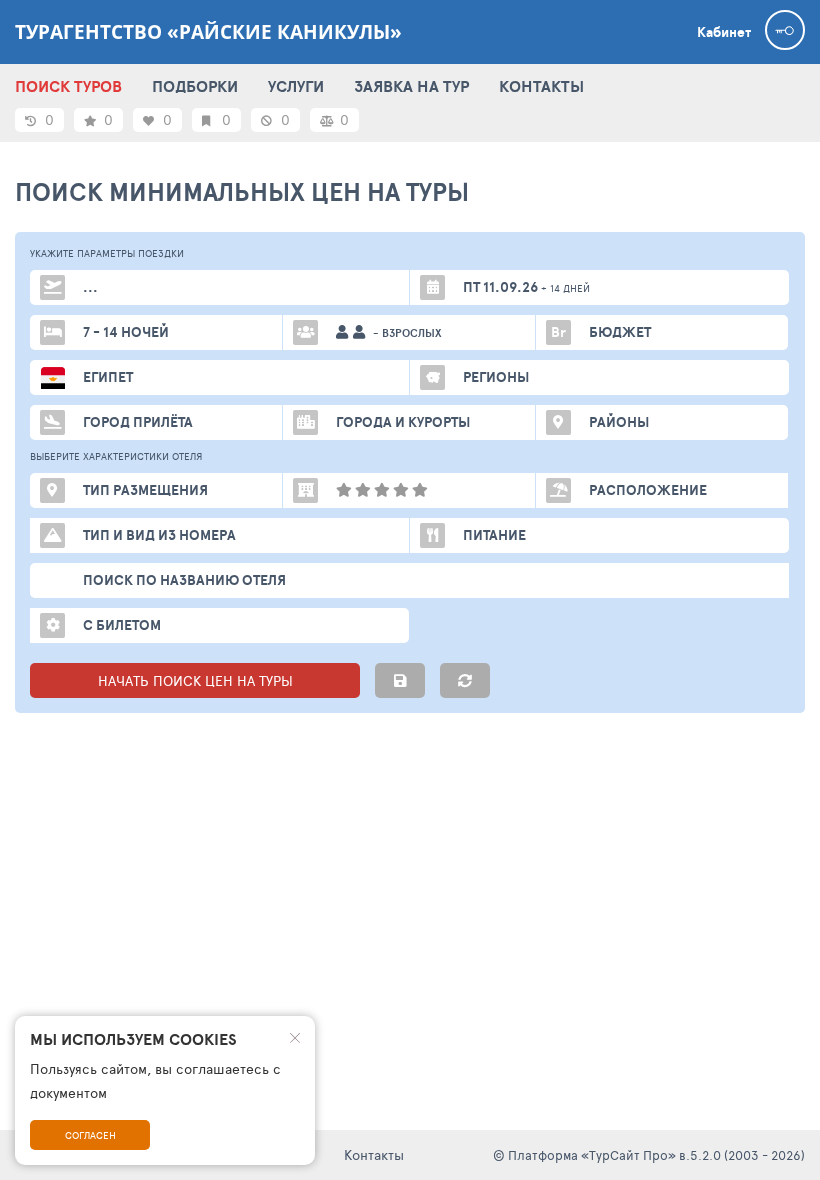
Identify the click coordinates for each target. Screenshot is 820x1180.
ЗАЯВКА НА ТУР (411, 86)
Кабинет (724, 32)
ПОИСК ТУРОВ (68, 86)
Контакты (374, 1154)
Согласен (90, 1135)
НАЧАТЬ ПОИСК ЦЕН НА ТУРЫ (195, 680)
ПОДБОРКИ (195, 86)
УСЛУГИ (296, 86)
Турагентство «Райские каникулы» (208, 32)
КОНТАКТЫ (541, 86)
